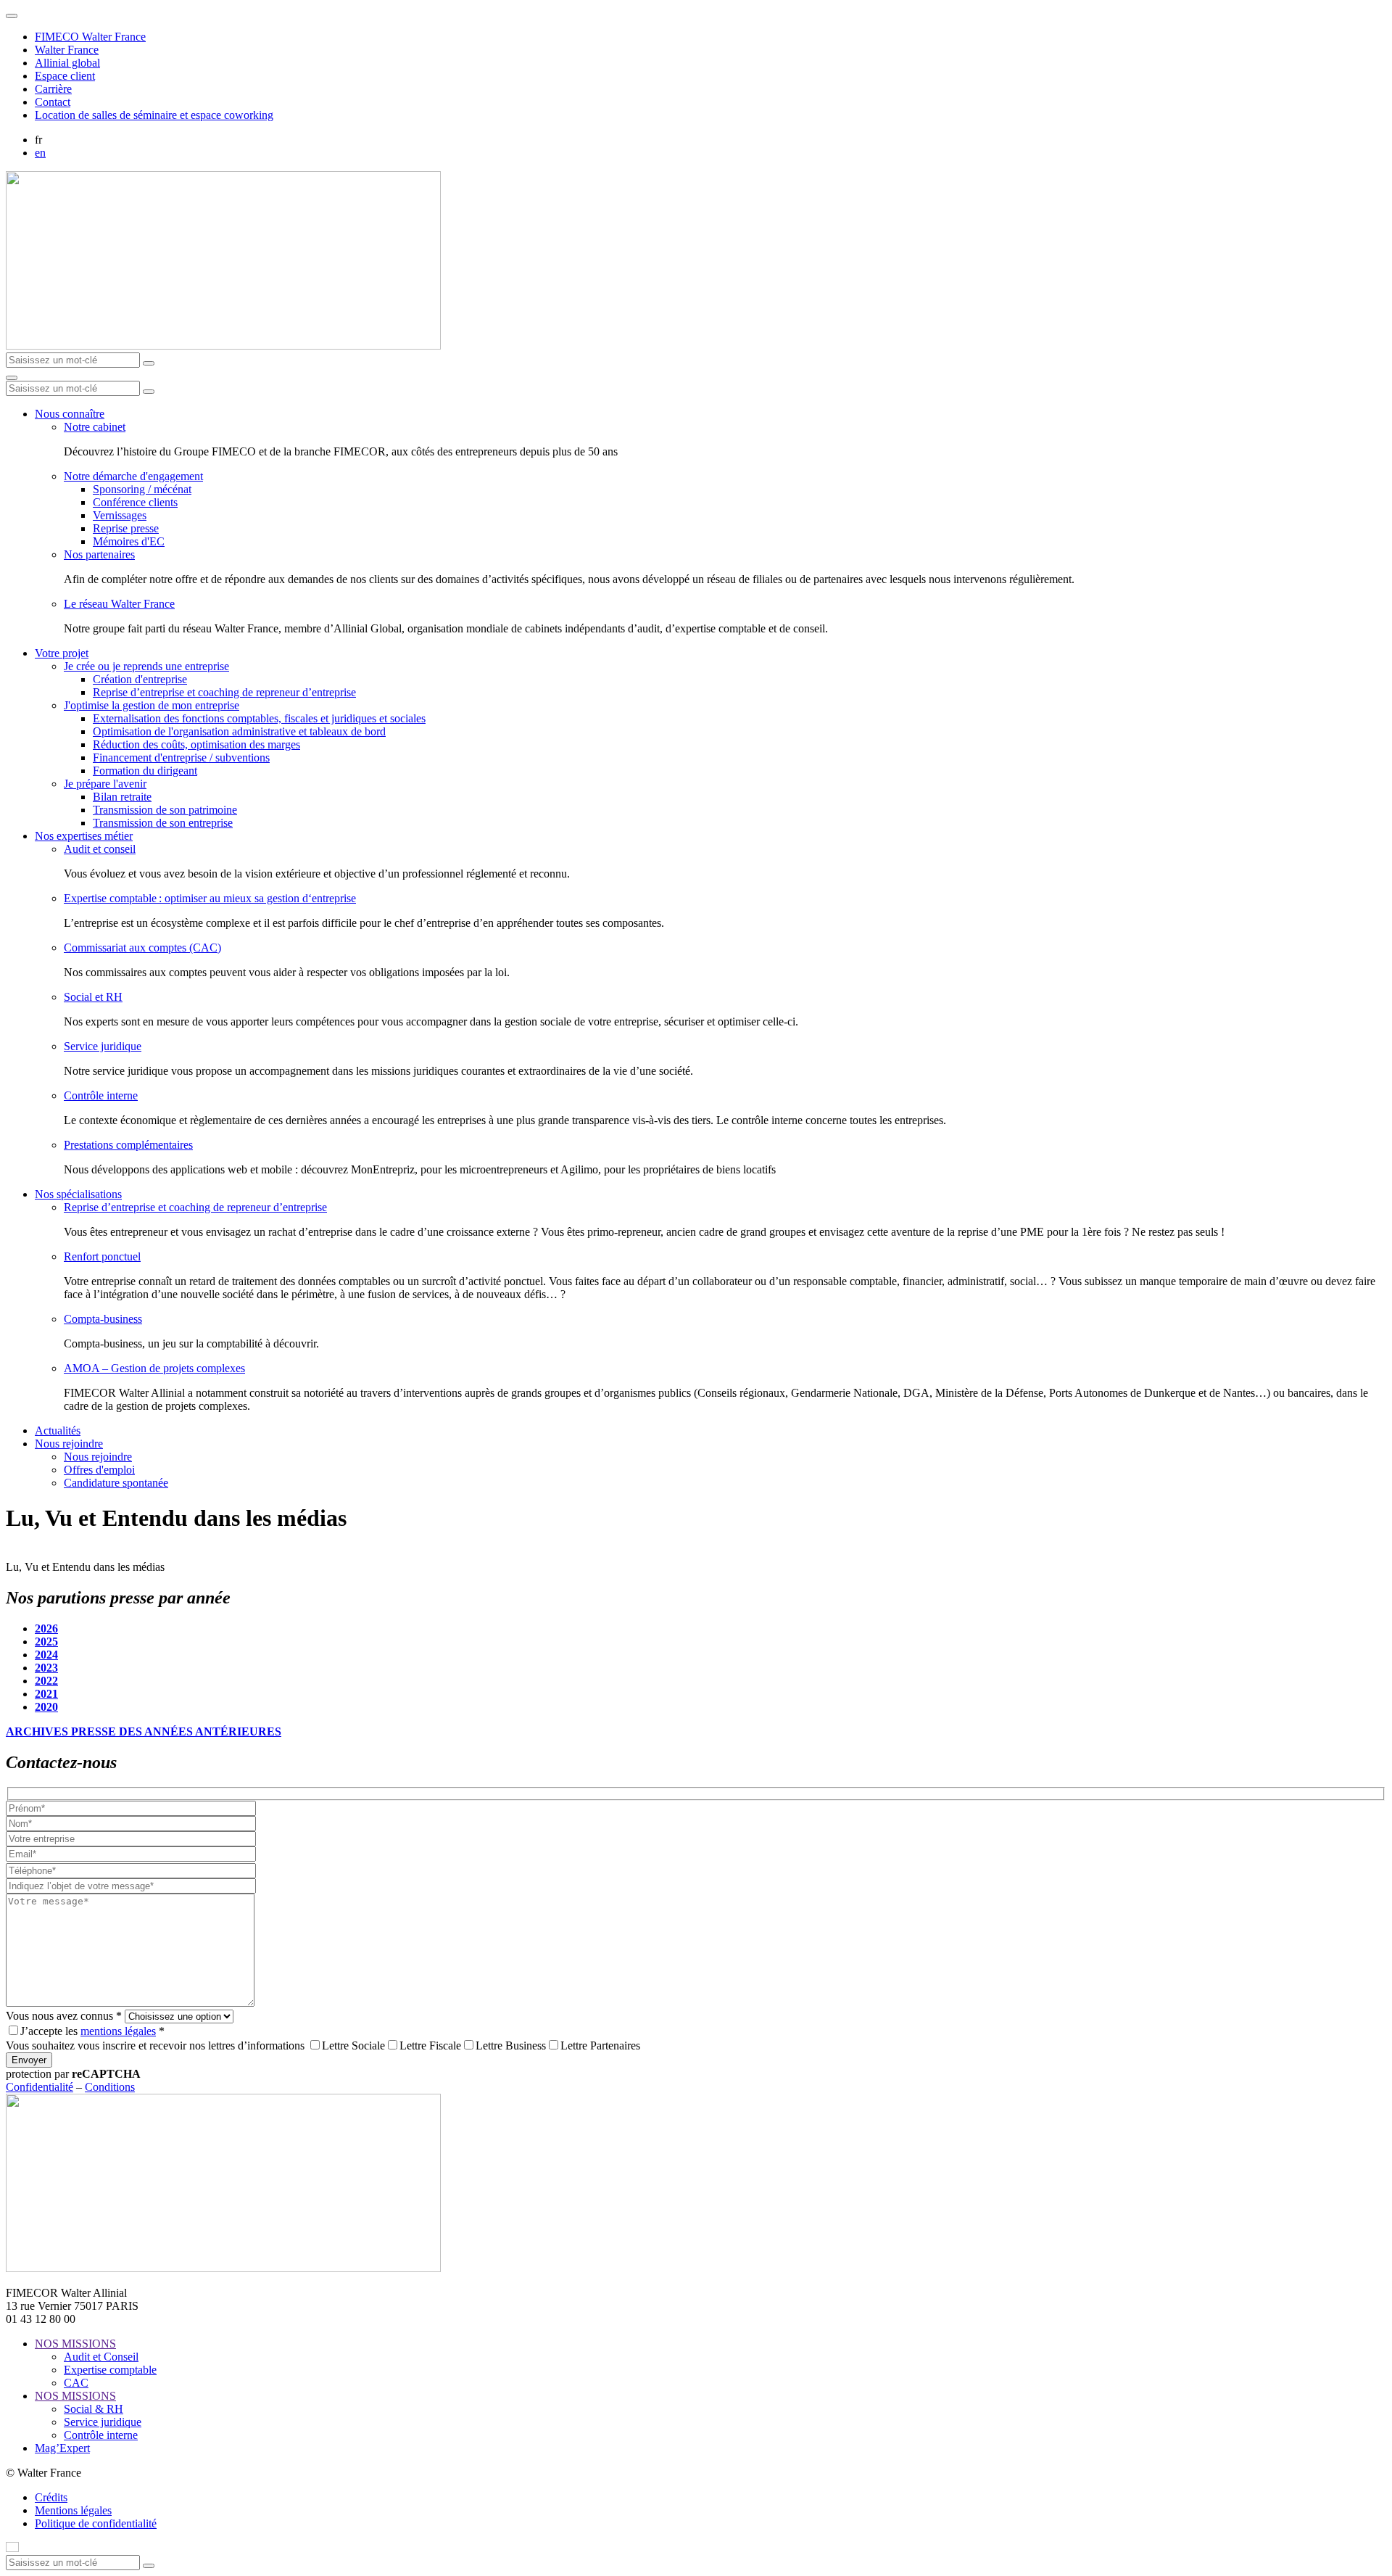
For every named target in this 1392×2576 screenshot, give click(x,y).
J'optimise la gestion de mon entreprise (152, 705)
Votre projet (62, 653)
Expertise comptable (110, 2370)
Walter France (67, 50)
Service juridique (103, 1046)
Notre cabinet (95, 427)
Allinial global (67, 63)
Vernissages (120, 515)
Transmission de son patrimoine (165, 810)
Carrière (53, 89)
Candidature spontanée (116, 1483)
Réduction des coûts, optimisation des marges (196, 744)
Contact (53, 102)
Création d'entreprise (140, 679)
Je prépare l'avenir (105, 784)
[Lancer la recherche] (149, 363)
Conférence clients (135, 502)
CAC (76, 2383)
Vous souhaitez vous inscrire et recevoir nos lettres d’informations (155, 2045)
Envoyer (29, 2060)
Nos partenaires (99, 554)
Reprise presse (126, 528)
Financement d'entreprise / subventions (181, 757)
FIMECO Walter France (90, 37)
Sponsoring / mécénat (142, 489)
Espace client (65, 76)
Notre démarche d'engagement (133, 476)
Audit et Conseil (101, 2357)
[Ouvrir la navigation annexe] (12, 16)
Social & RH (94, 2409)
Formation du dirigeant (145, 771)
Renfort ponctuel (102, 1256)
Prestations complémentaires (128, 1145)
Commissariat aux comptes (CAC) (142, 948)
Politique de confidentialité (96, 2523)
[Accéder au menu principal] (12, 378)
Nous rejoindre (69, 1444)
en (40, 153)
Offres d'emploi (99, 1470)
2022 (46, 1681)
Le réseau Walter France (119, 604)
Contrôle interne (101, 1095)
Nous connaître (70, 414)
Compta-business (103, 1319)
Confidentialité (40, 2087)
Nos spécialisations (78, 1194)
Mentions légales (73, 2510)
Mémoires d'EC (129, 541)
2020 (46, 1707)
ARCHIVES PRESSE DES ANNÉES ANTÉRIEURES (144, 1731)
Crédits (51, 2497)
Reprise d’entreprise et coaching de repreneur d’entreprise (224, 692)
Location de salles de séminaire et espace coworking (154, 115)
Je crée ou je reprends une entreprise (146, 666)
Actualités (58, 1431)
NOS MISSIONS (75, 2344)
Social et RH (93, 997)
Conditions (110, 2087)
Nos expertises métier (84, 836)
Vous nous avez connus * (64, 2016)
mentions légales (118, 2031)
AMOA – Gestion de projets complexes (154, 1368)
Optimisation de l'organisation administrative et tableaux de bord (239, 731)
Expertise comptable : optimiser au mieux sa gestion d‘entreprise (210, 898)
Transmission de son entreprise (163, 823)
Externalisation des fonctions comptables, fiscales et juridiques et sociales (259, 718)
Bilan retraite (122, 797)
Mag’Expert (62, 2448)
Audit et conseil (100, 849)
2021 (46, 1694)
